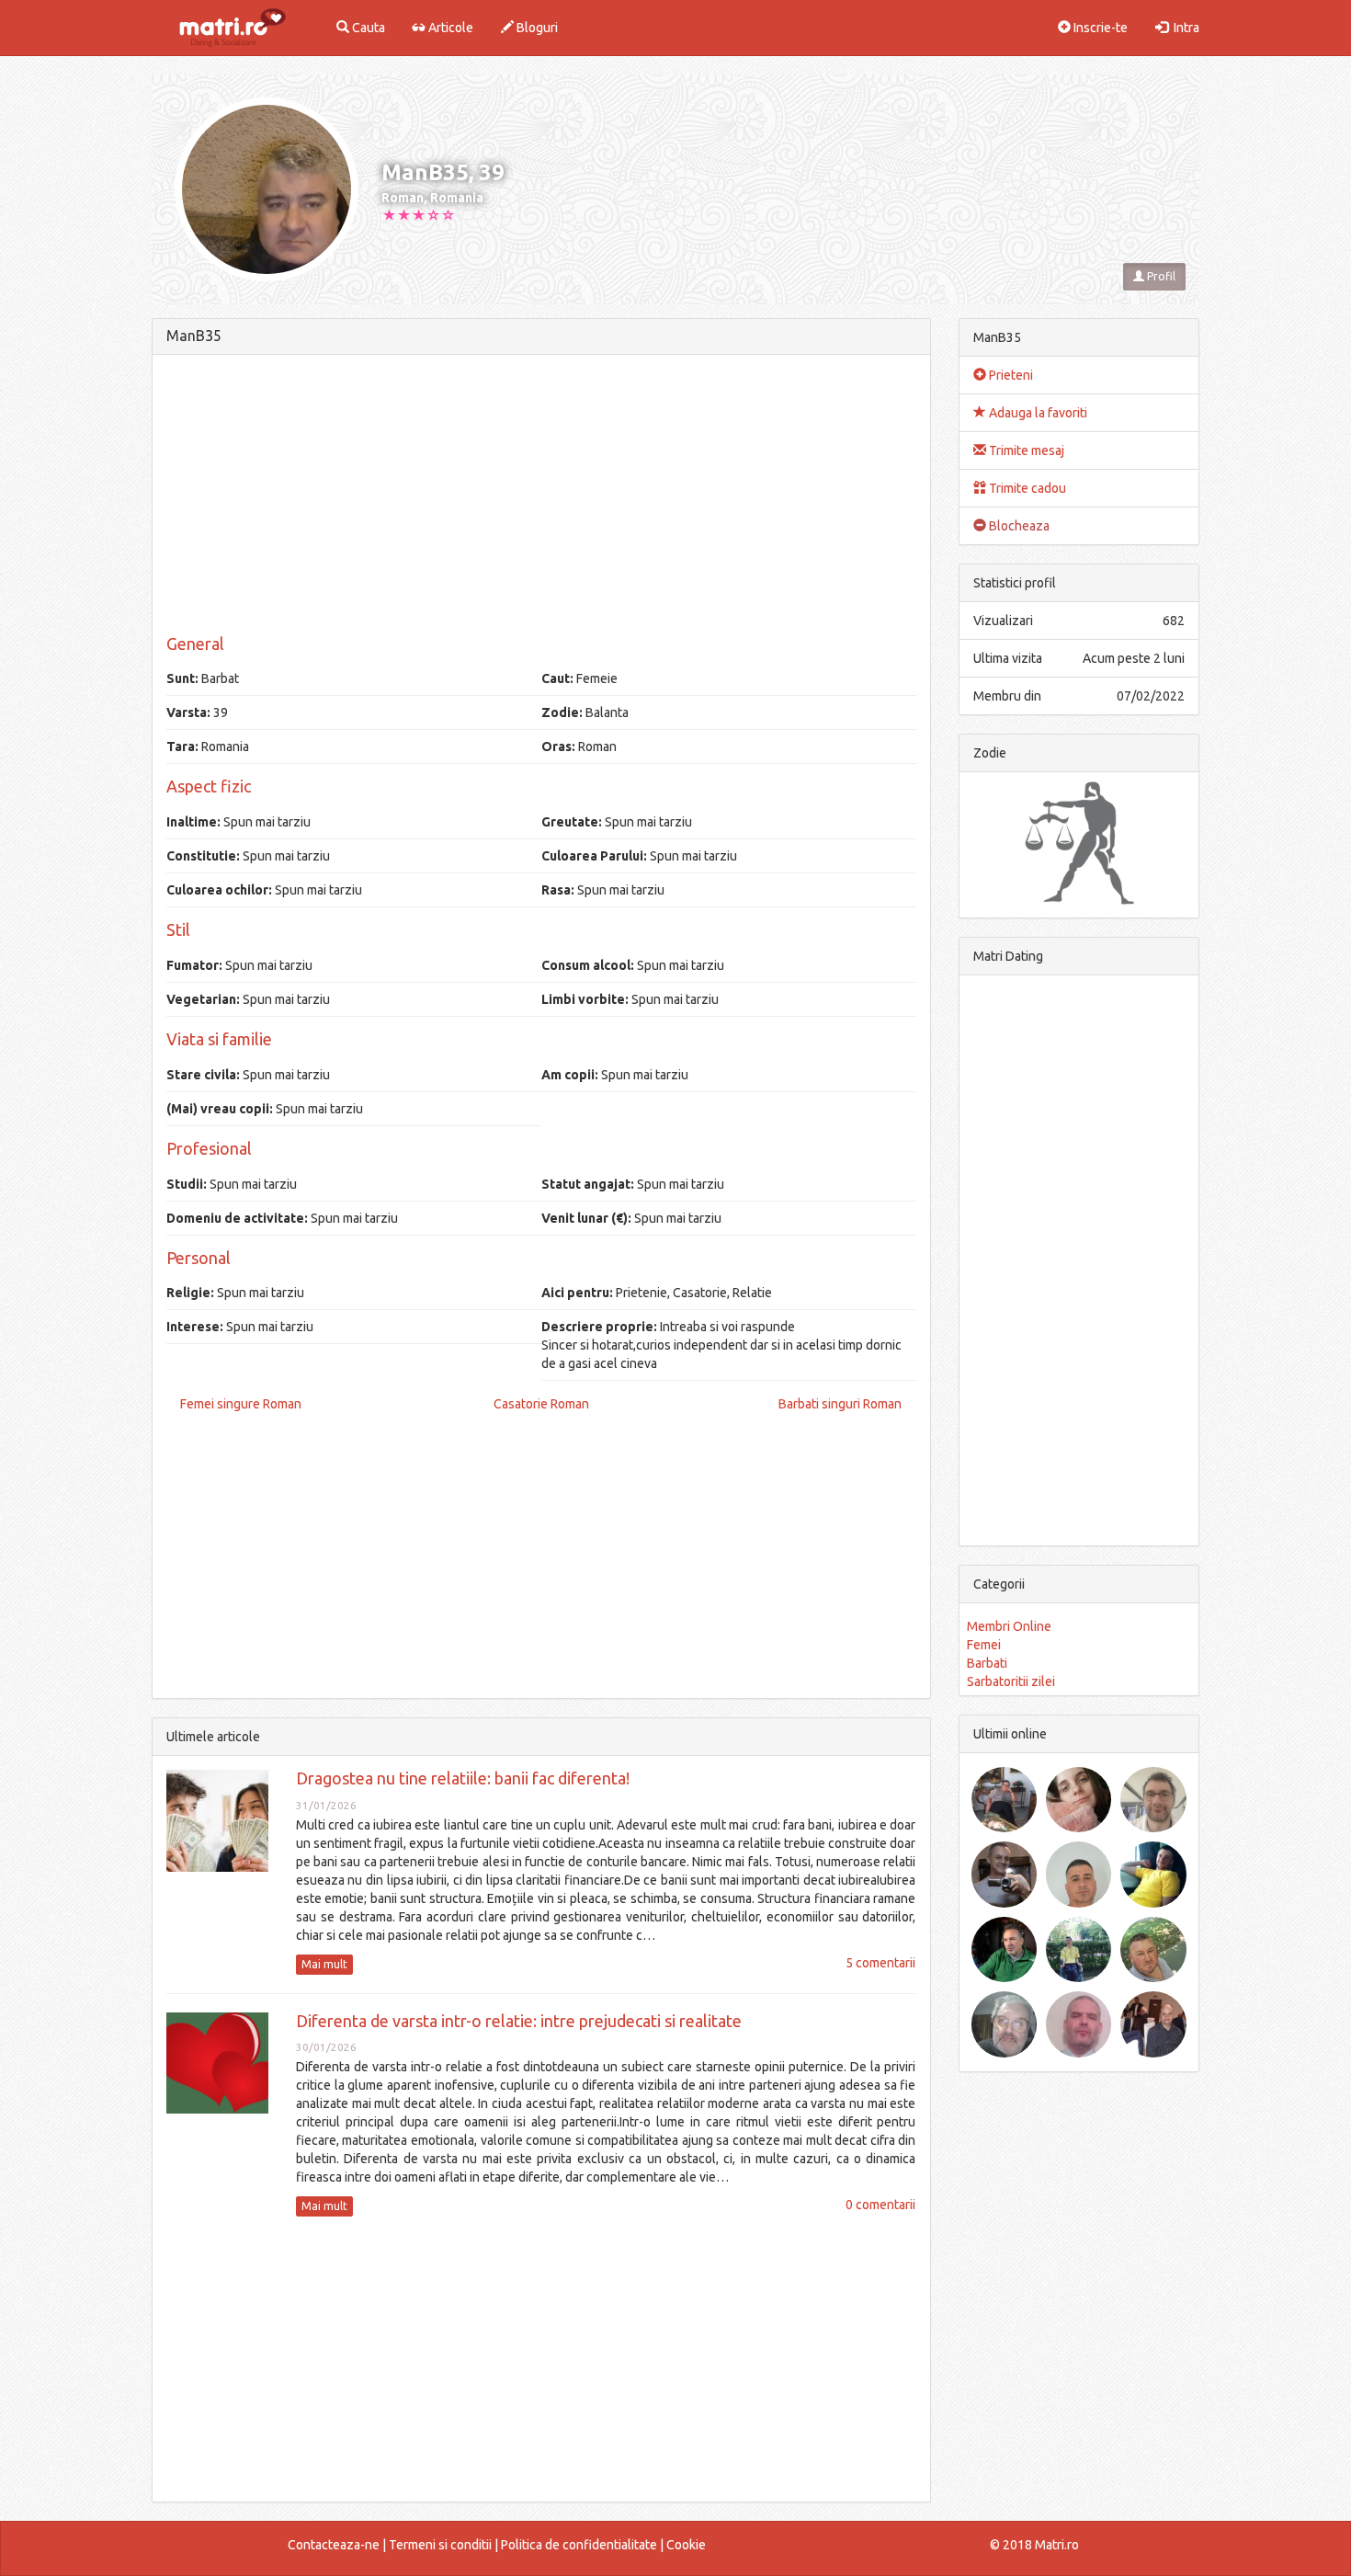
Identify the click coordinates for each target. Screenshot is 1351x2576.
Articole (449, 28)
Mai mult (324, 1964)
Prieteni (1010, 375)
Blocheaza (1018, 526)
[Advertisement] (541, 497)
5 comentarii (880, 1963)
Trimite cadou (1026, 488)
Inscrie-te (1099, 28)
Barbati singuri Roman (840, 1404)
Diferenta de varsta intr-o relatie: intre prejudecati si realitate (519, 2021)
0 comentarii (880, 2205)
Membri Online (1009, 1626)
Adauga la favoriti (1037, 413)
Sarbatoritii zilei (1011, 1681)
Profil (1160, 276)
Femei (984, 1645)
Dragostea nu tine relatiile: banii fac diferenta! (463, 1778)
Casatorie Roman (541, 1404)
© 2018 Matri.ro (1034, 2545)
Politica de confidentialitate (579, 2545)
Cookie (686, 2545)
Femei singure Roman (241, 1404)
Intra (1184, 28)
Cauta (367, 28)
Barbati (987, 1663)
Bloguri (536, 28)
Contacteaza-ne (334, 2545)
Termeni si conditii (440, 2545)
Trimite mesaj (1025, 450)
